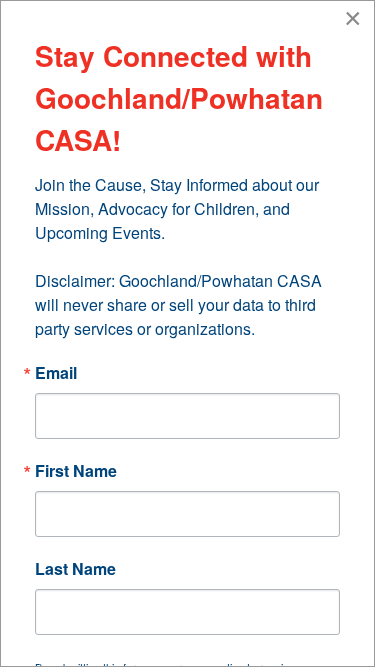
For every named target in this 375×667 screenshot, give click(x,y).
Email (56, 373)
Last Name (75, 569)
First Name (76, 471)
